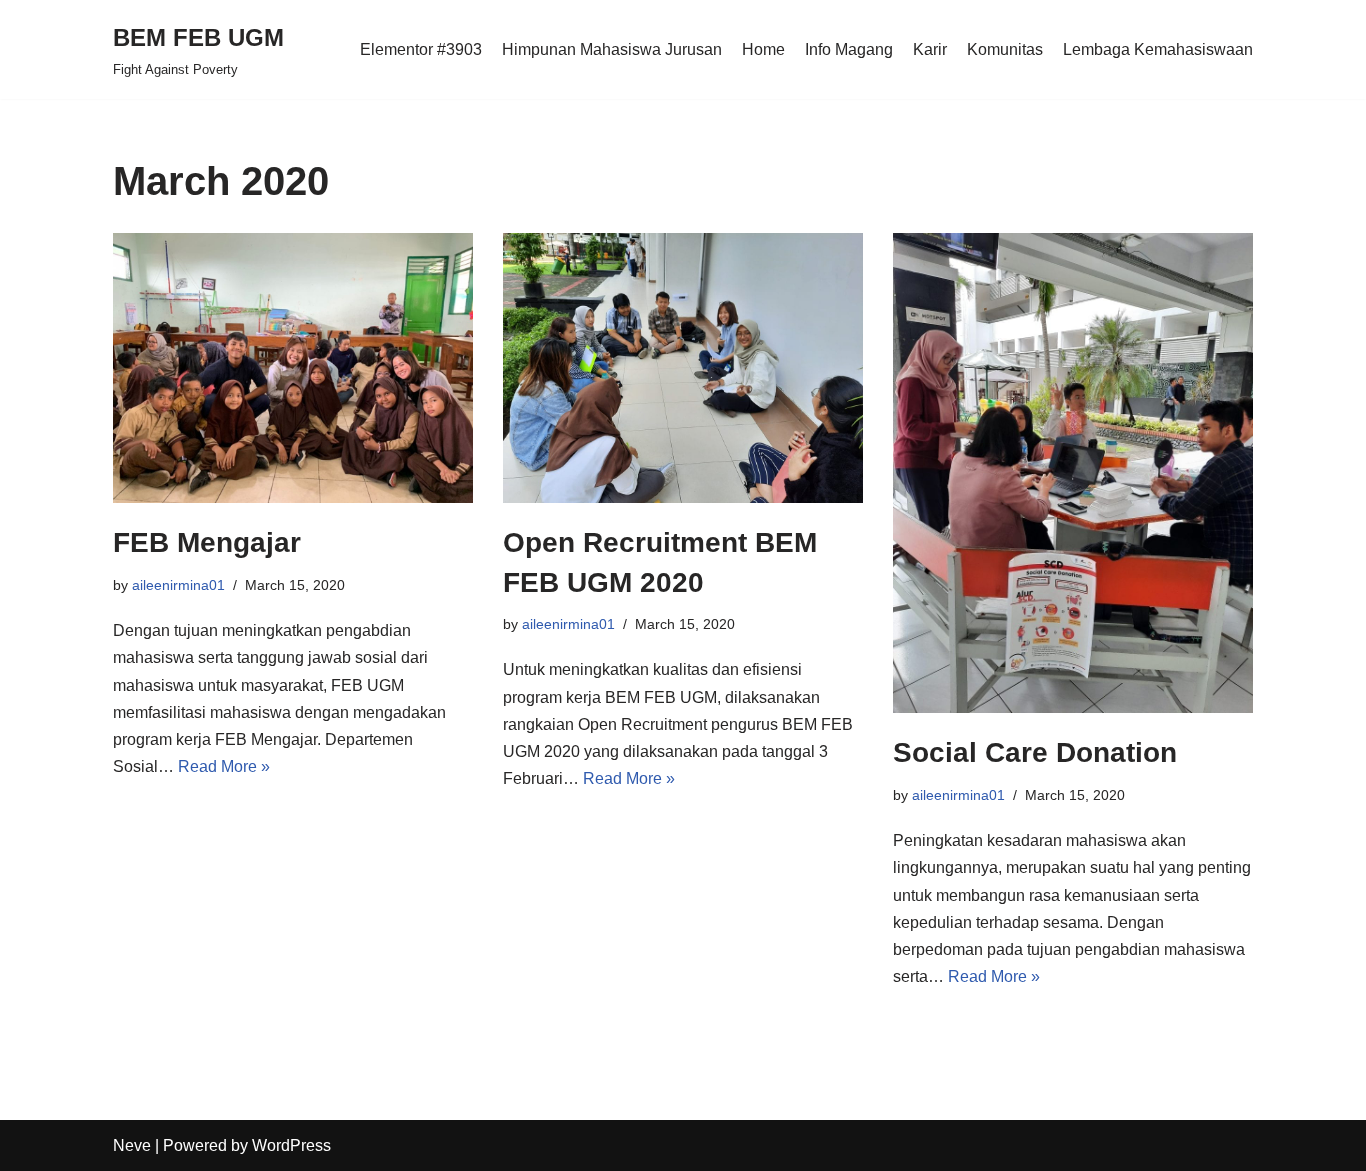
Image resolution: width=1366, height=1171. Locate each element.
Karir (930, 49)
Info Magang (849, 49)
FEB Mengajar (207, 542)
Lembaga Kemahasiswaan (1158, 49)
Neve (132, 1145)
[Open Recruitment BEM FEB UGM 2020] (683, 368)
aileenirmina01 (178, 585)
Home (763, 49)
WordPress (291, 1145)
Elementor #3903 (421, 49)
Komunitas (1005, 49)
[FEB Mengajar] (293, 368)
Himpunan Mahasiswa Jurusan (612, 49)
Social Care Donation (1035, 752)
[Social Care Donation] (1073, 473)
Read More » (224, 766)
